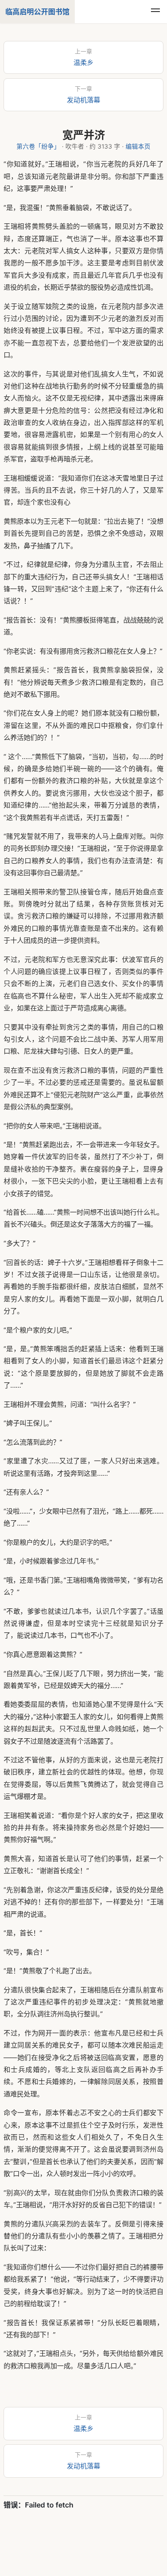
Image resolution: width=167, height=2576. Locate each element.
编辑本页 (138, 146)
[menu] (155, 12)
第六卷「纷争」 (38, 146)
